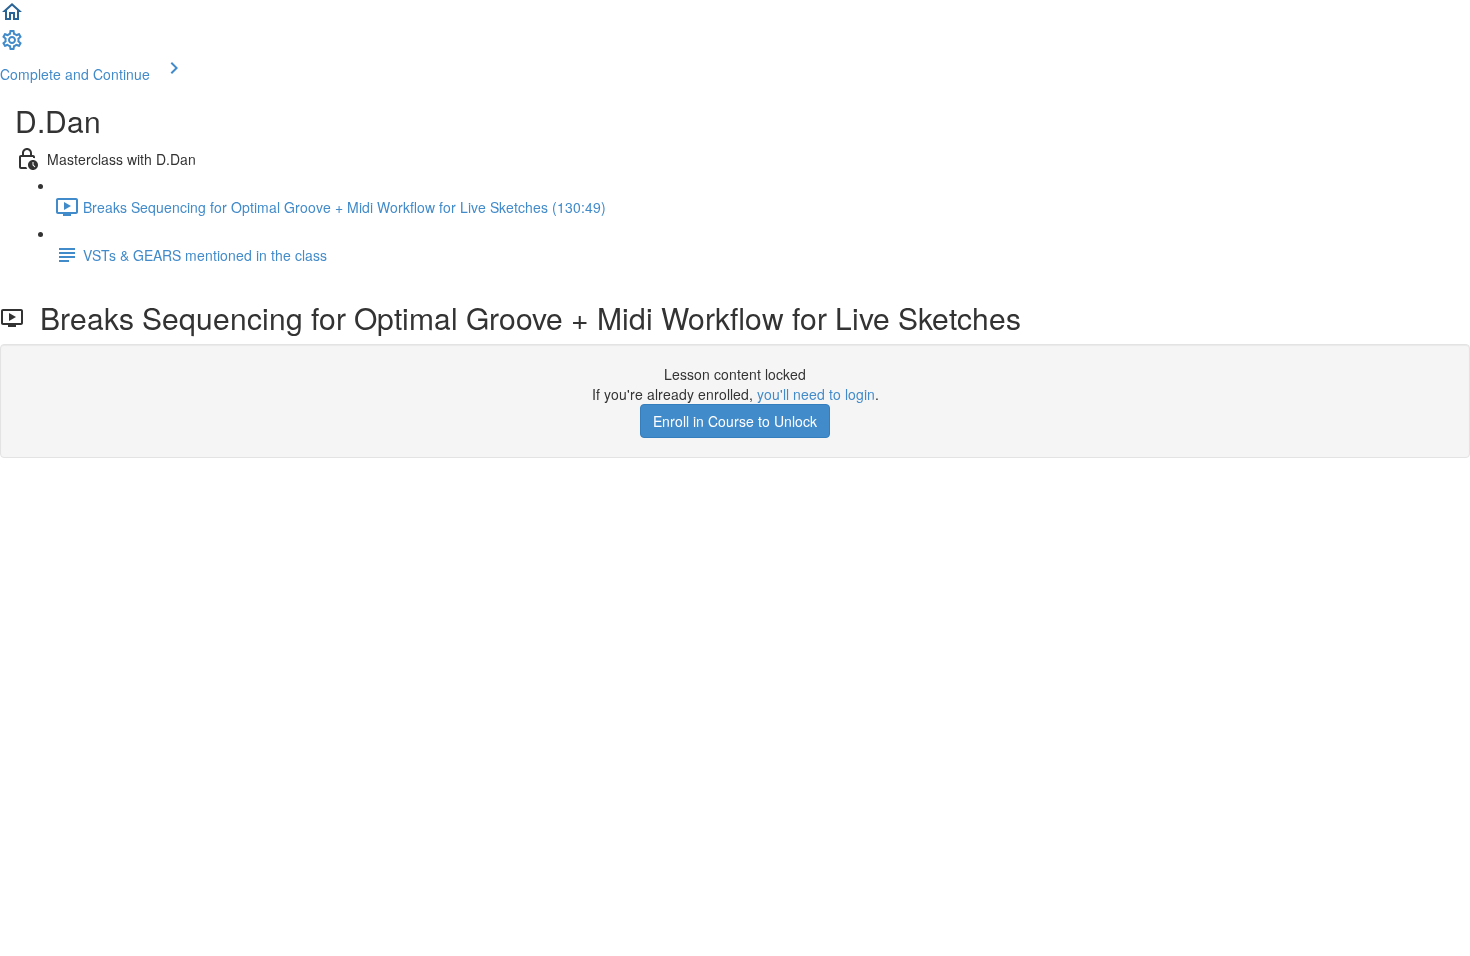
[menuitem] (12, 46)
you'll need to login (816, 394)
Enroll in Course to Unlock (735, 421)
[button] (12, 18)
